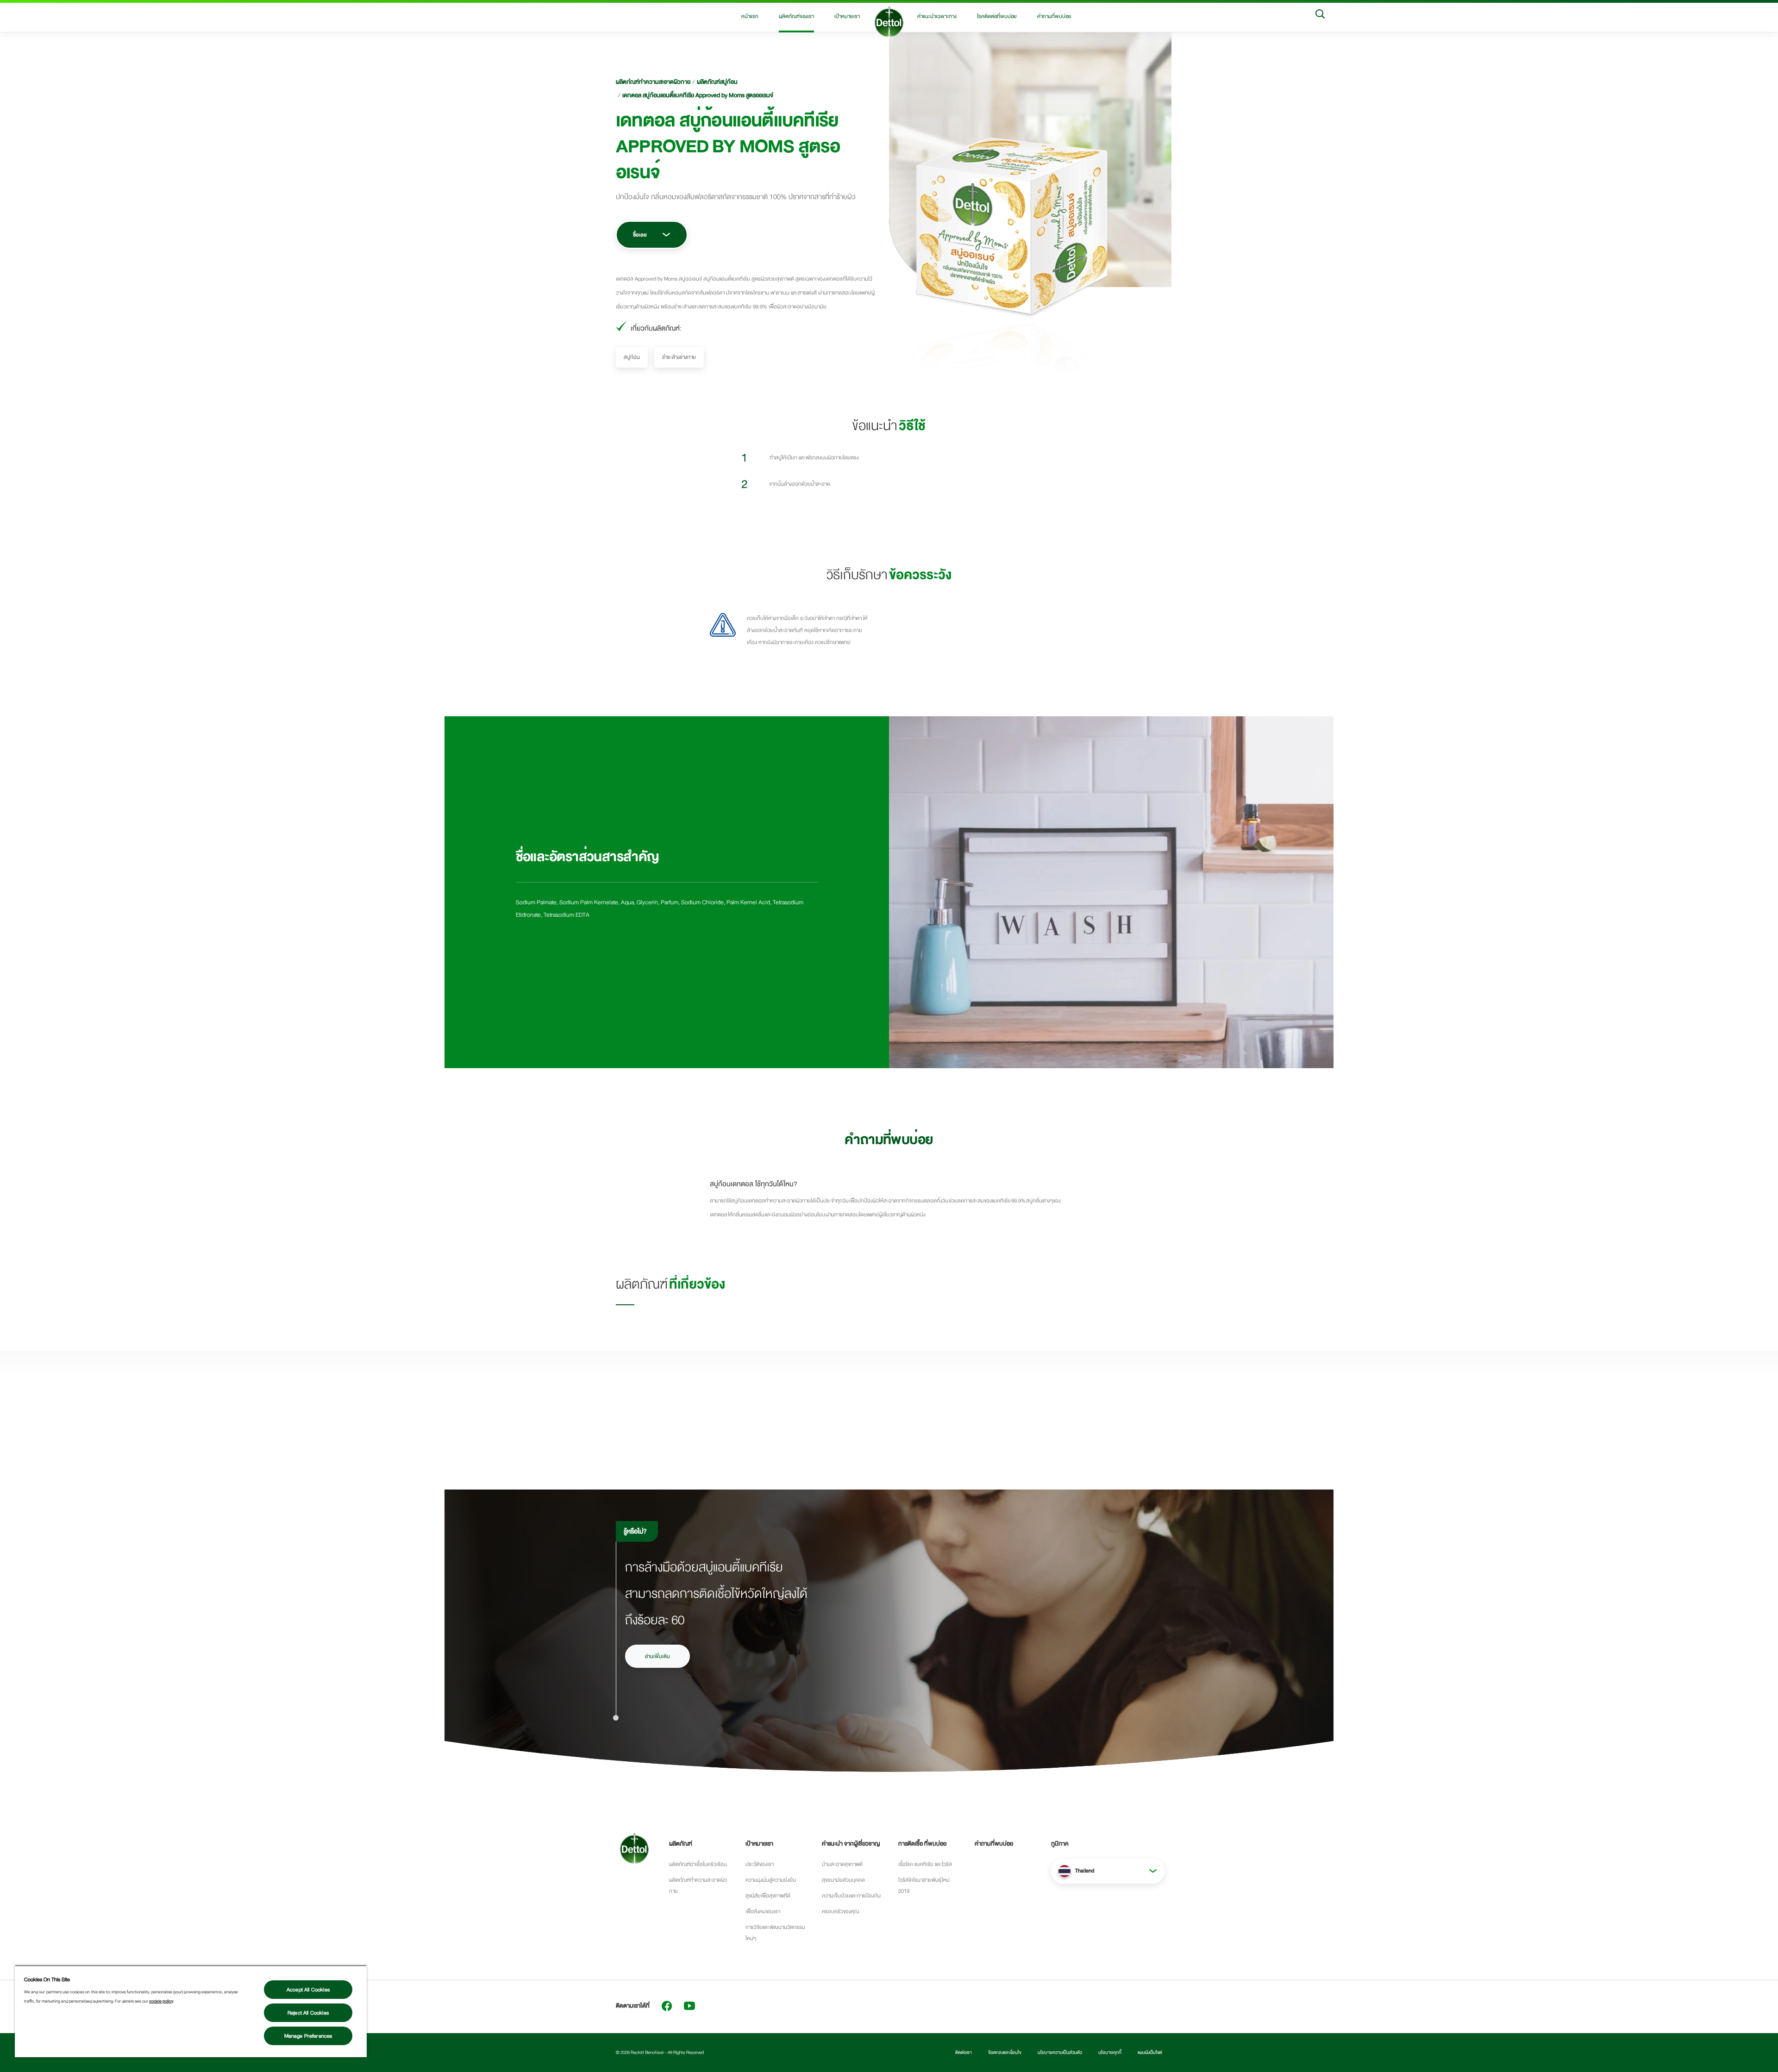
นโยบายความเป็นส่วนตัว (1060, 2053)
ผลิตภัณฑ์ (681, 1844)
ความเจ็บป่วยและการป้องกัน (851, 1896)
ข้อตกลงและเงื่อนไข (1005, 2053)
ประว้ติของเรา (760, 1864)
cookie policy (161, 2001)
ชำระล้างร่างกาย (679, 357)
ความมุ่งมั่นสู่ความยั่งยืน (771, 1880)
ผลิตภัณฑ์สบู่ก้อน (717, 82)
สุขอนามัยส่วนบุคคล (843, 1880)
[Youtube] (689, 2006)
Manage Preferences (308, 2036)
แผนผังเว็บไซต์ (1150, 2053)
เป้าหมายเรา (847, 16)
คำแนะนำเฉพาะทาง (937, 16)
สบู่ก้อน (632, 357)
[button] (1108, 1871)
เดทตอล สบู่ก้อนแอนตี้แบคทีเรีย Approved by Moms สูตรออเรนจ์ (698, 95)
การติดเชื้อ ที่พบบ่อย (922, 1844)
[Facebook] (667, 2006)
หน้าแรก (750, 16)
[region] (191, 2011)
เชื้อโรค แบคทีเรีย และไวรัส (925, 1864)
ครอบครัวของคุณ (840, 1911)
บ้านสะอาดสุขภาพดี (842, 1864)
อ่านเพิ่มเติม (657, 1656)
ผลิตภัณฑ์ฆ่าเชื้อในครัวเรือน (698, 1864)
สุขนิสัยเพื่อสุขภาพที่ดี (768, 1896)
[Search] (1320, 16)
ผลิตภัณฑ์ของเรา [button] (796, 16)
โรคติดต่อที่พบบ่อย (997, 16)
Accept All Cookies (308, 1990)
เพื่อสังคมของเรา (763, 1911)
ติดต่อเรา (964, 2053)
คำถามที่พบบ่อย (1054, 16)
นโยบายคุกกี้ (1110, 2053)
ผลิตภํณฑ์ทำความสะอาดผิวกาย (653, 82)
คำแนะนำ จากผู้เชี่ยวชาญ (851, 1844)
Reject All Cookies (308, 2013)
